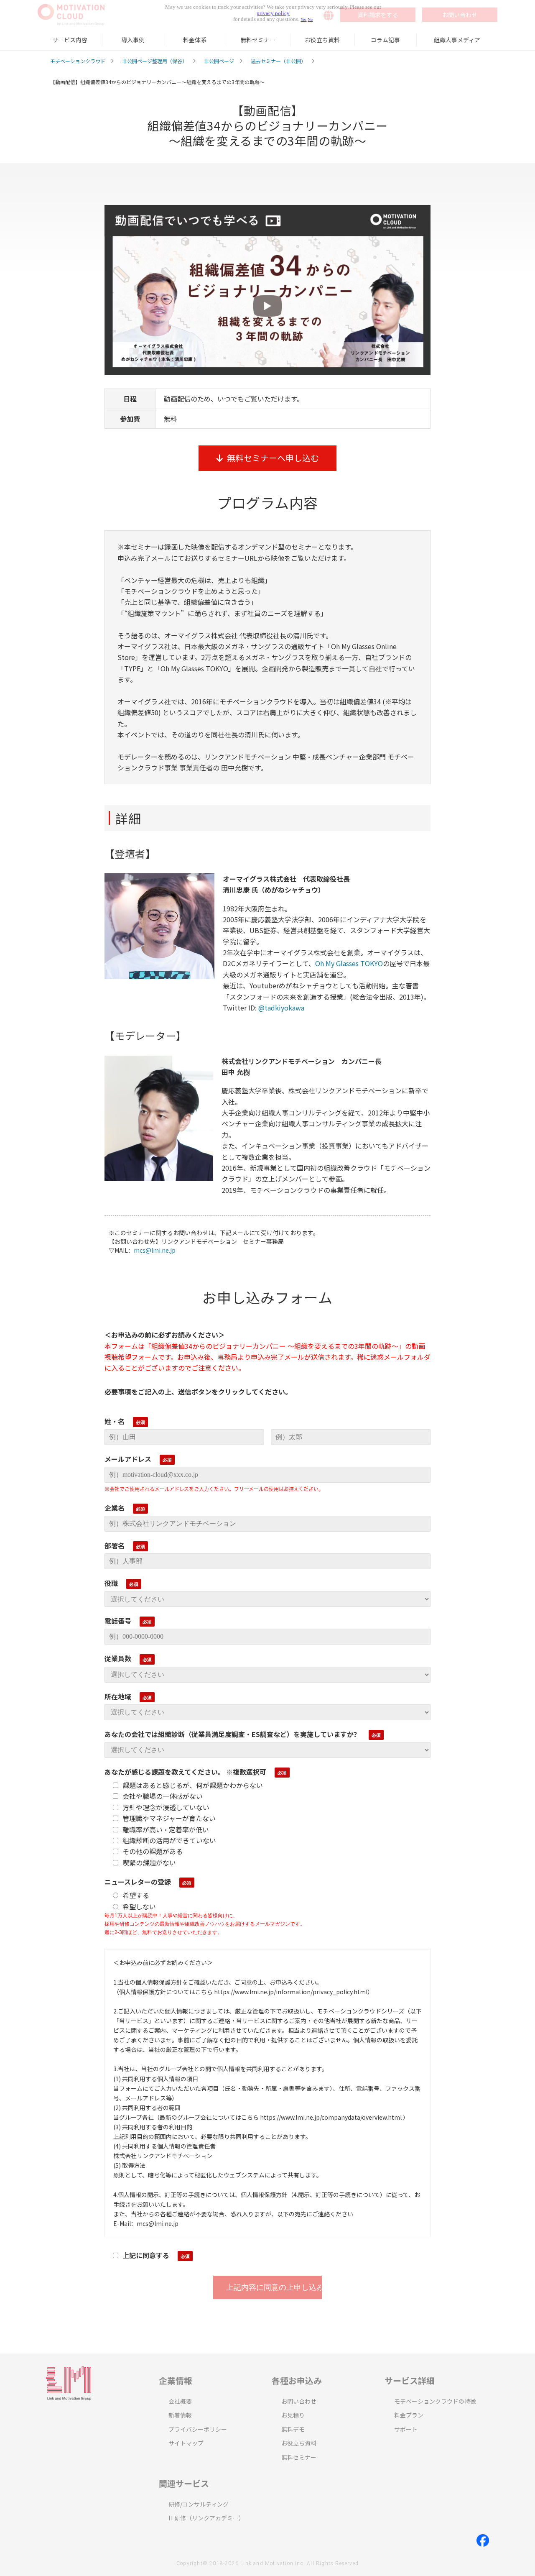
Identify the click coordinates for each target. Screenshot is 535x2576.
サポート (406, 2429)
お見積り (293, 2415)
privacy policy (273, 13)
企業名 (115, 1508)
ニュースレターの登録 (138, 1882)
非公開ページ (219, 61)
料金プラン (409, 2415)
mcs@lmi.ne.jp (155, 1250)
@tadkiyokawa (281, 1008)
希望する (136, 1895)
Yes (303, 19)
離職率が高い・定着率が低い (166, 1829)
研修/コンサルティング (199, 2504)
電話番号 (118, 1621)
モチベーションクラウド (78, 61)
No (310, 19)
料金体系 (195, 40)
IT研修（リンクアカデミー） (206, 2518)
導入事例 (133, 40)
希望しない (139, 1906)
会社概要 (180, 2401)
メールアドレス (128, 1459)
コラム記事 (385, 40)
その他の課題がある (153, 1851)
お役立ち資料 (322, 40)
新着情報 (180, 2415)
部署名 (115, 1545)
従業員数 (118, 1658)
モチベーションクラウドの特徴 (435, 2401)
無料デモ (293, 2429)
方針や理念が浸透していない (166, 1807)
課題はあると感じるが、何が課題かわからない (193, 1785)
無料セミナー (258, 40)
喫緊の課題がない (149, 1862)
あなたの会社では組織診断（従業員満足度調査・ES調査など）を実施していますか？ (232, 1734)
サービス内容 (70, 40)
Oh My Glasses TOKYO (349, 963)
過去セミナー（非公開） (278, 61)
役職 (111, 1583)
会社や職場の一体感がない (163, 1796)
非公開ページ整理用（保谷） (155, 61)
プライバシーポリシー (198, 2429)
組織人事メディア (457, 40)
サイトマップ (186, 2443)
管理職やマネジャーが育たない (169, 1818)
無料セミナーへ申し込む (273, 458)
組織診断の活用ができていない (169, 1840)
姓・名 (115, 1421)
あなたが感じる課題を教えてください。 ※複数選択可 (185, 1772)
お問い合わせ (299, 2401)
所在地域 (118, 1696)
